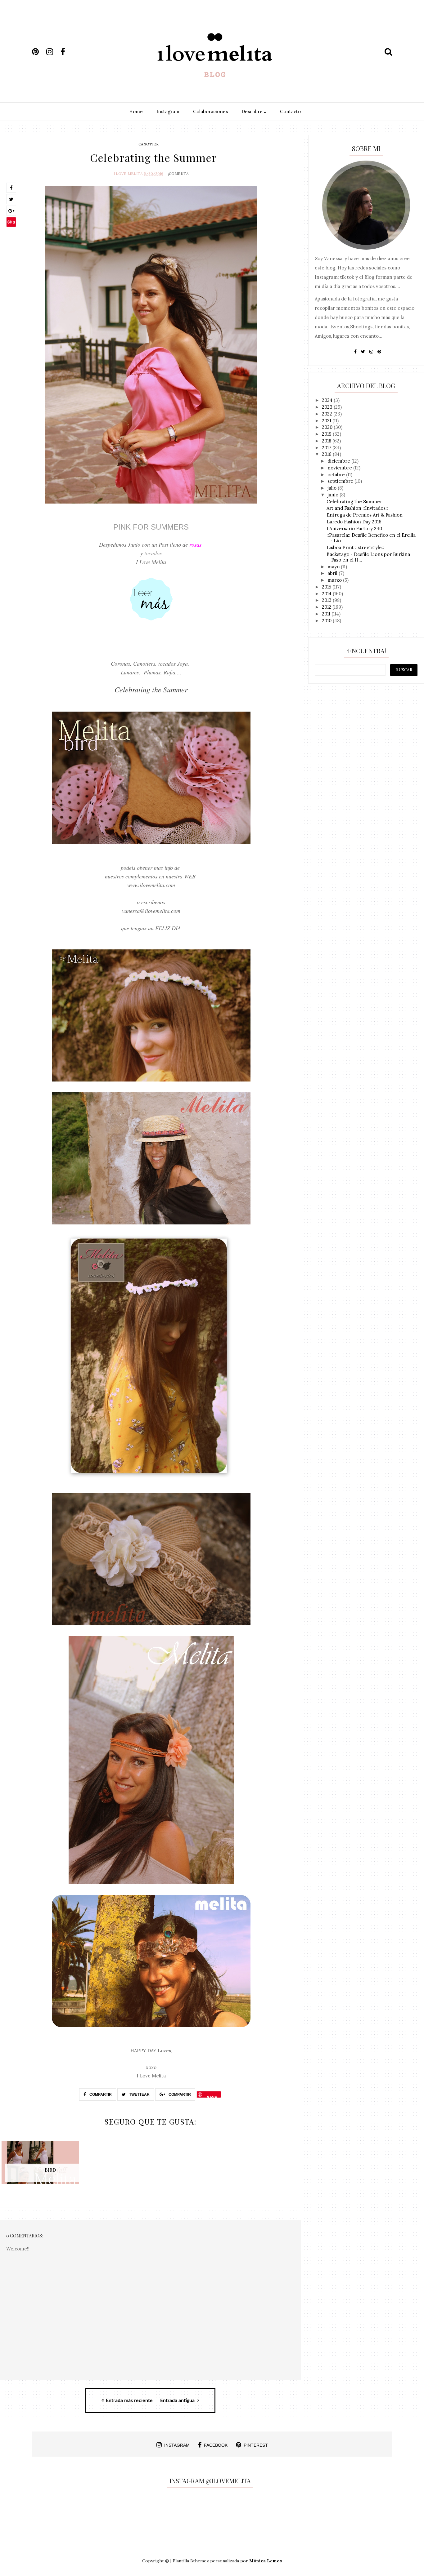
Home (136, 111)
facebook (216, 2445)
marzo (335, 580)
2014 (327, 594)
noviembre (340, 468)
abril (333, 573)
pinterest (256, 2445)
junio (334, 495)
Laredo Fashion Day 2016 (354, 522)
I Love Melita (128, 173)
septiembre (341, 481)
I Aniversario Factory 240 (354, 529)
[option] (50, 2166)
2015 (327, 587)
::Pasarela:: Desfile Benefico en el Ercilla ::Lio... (371, 538)
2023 (328, 407)
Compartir (100, 2094)
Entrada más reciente (129, 2401)
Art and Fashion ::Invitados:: (357, 508)
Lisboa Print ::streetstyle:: (355, 547)
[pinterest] (38, 52)
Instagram (168, 111)
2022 (328, 414)
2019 (327, 434)
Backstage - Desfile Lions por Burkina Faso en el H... (368, 557)
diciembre (339, 461)
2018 (327, 441)
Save (11, 223)
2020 (328, 427)
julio (333, 488)
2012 (327, 607)
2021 (327, 421)
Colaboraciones (210, 111)
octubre (337, 475)
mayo (334, 567)
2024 (328, 400)
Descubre (253, 111)
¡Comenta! (179, 173)
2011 (327, 614)
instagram (177, 2445)
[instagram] (53, 52)
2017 (327, 448)
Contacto (290, 111)
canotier (149, 144)
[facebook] (67, 52)
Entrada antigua (178, 2401)
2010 (327, 621)
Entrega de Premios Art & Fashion (365, 515)
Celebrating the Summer (354, 502)
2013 (327, 600)
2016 (327, 454)
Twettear (139, 2094)
